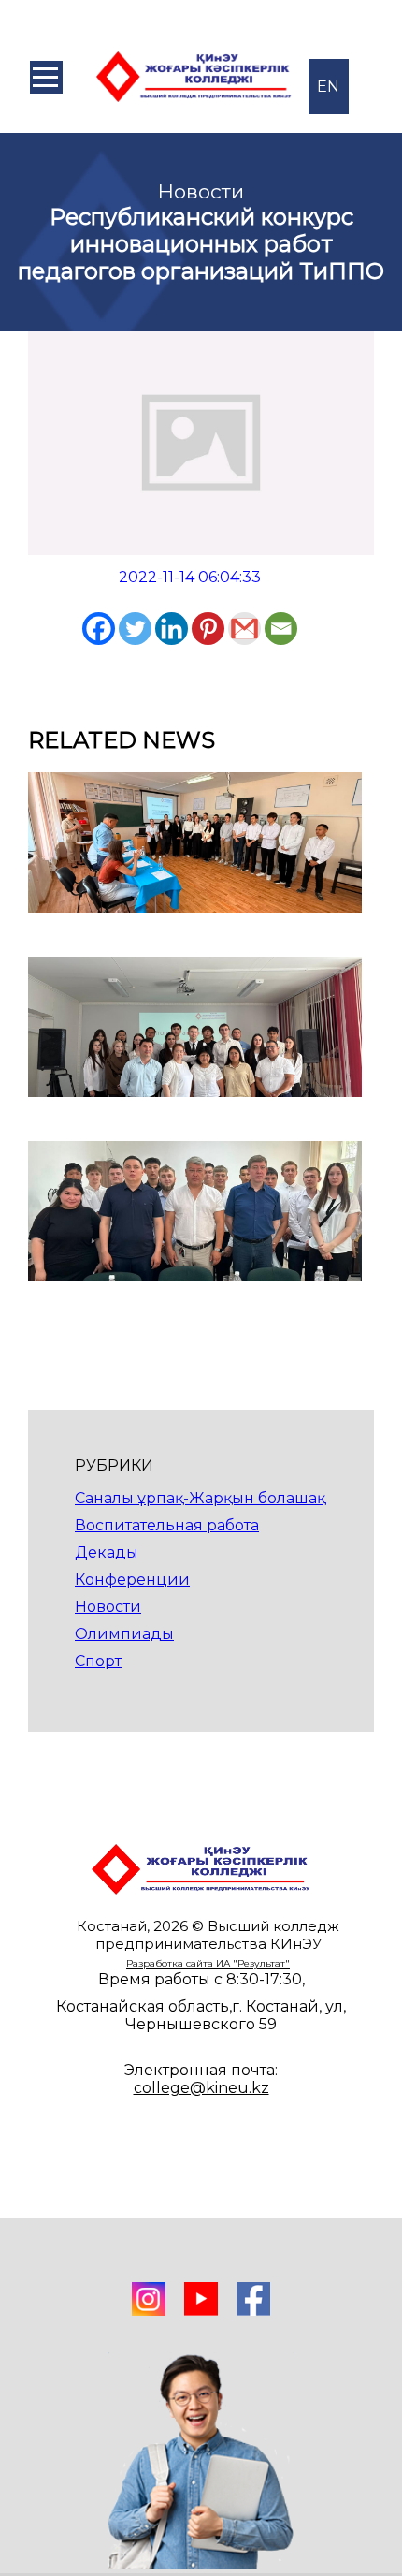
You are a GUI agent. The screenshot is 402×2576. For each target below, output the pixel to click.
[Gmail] (244, 629)
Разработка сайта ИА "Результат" (208, 1963)
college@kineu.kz (201, 2088)
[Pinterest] (208, 629)
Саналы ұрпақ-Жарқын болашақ (200, 1498)
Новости (108, 1607)
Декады (107, 1552)
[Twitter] (135, 629)
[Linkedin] (172, 629)
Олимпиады (124, 1634)
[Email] (281, 629)
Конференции (132, 1580)
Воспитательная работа (167, 1525)
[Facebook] (99, 629)
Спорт (98, 1661)
